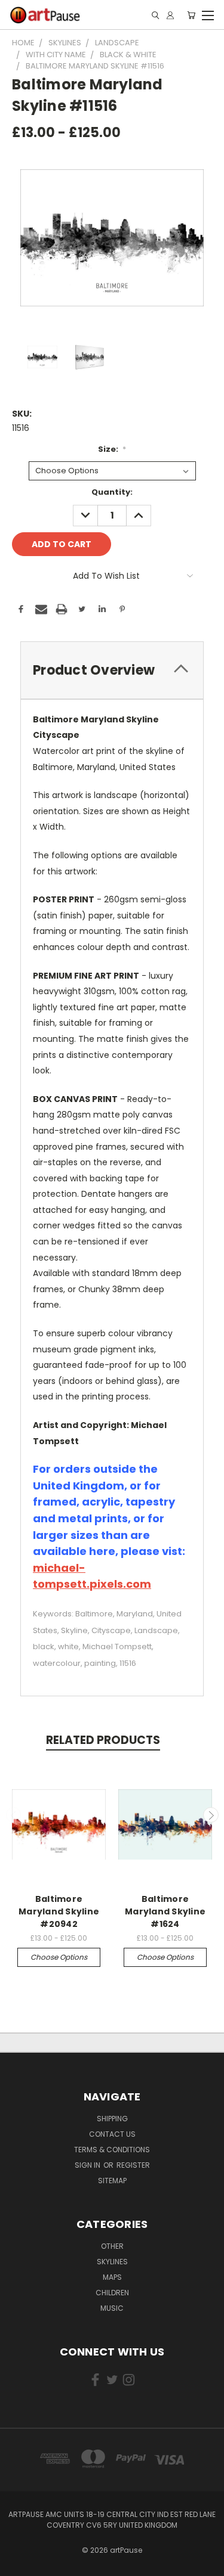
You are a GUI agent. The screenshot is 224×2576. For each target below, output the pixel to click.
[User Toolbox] (170, 15)
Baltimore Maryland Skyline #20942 (59, 1911)
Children (112, 2293)
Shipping (112, 2119)
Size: (112, 449)
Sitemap (112, 2181)
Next (211, 1815)
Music (112, 2308)
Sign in (88, 2165)
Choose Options (59, 1957)
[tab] (112, 670)
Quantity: (112, 492)
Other (112, 2246)
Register (133, 2165)
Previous (14, 1815)
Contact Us (112, 2134)
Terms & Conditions (112, 2150)
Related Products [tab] (103, 1740)
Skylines (112, 2262)
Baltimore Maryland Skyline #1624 (165, 1911)
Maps (112, 2277)
